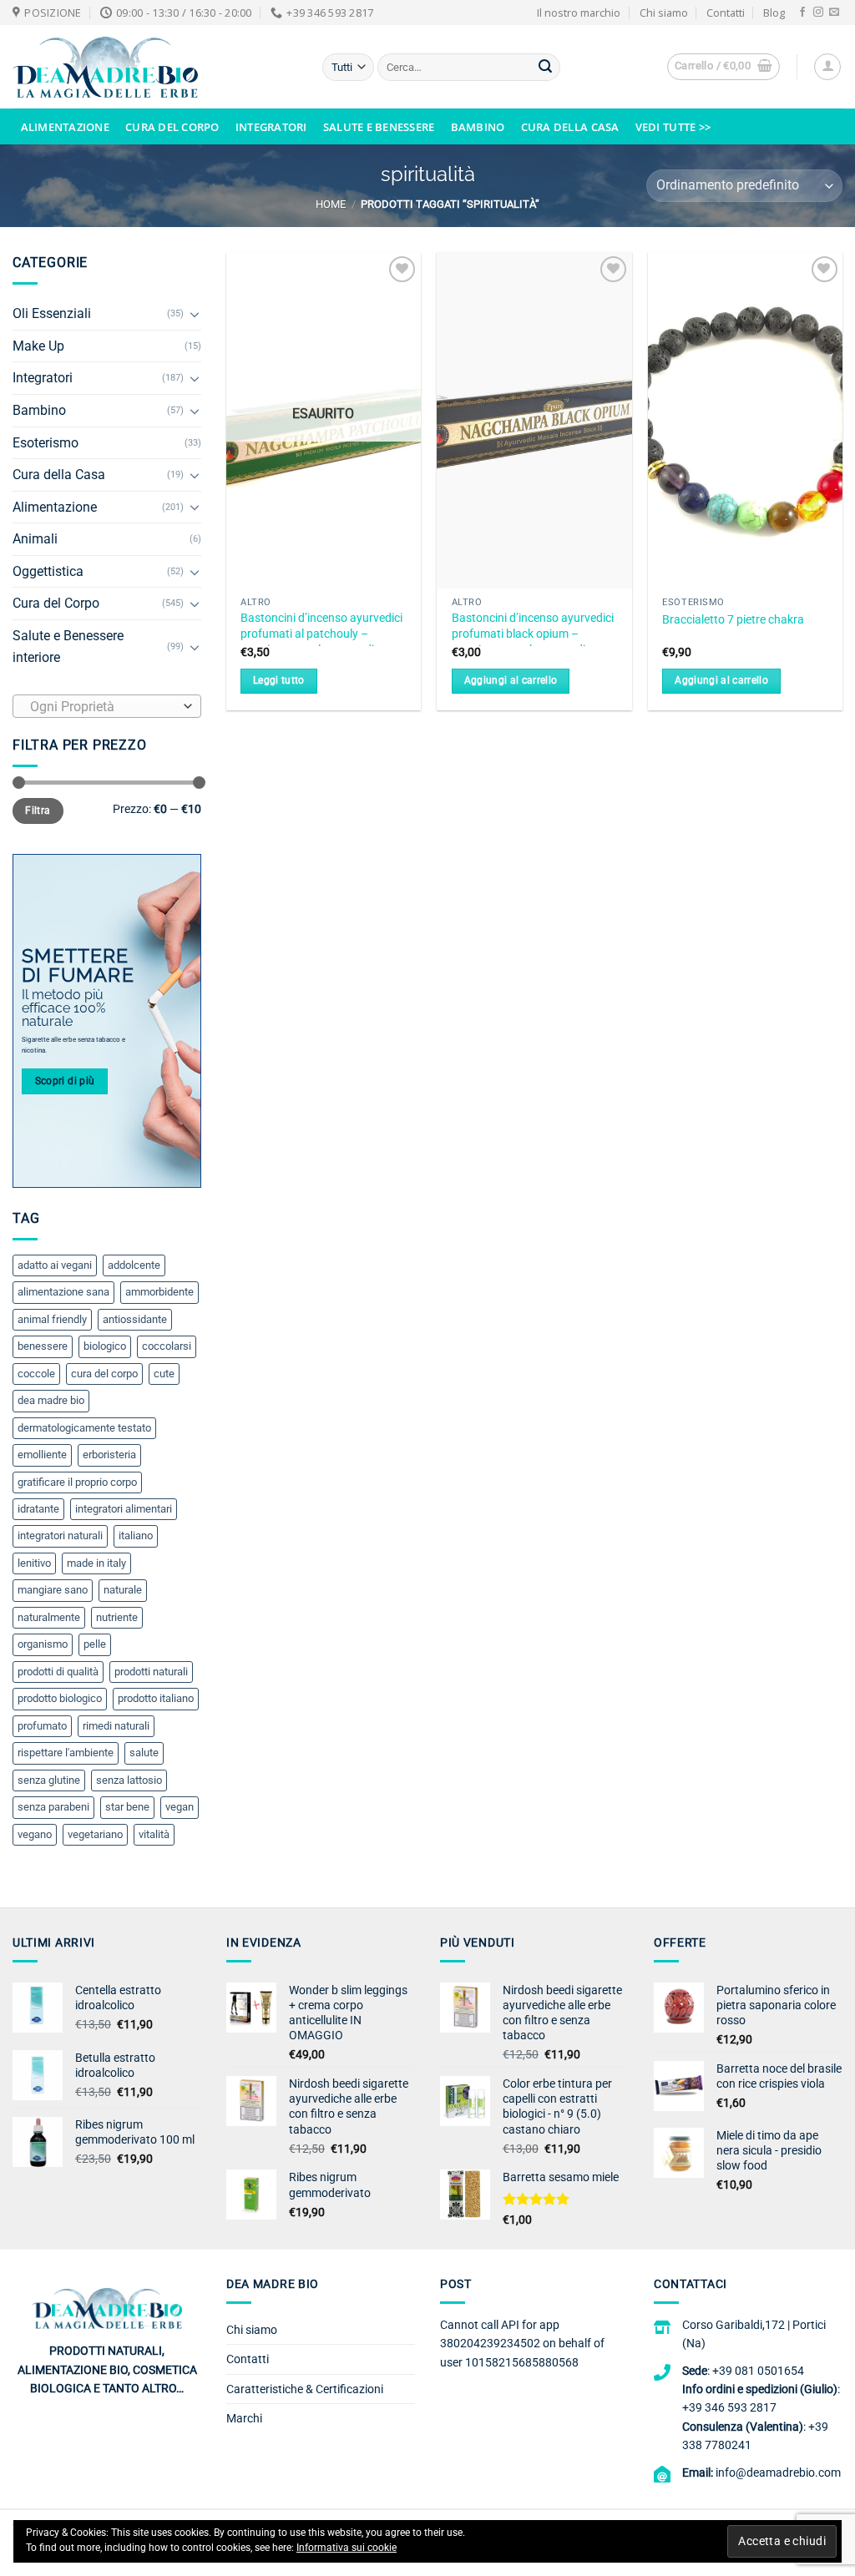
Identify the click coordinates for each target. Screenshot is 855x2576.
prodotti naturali (151, 1672)
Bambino (478, 127)
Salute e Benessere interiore (68, 647)
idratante (38, 1509)
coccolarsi (167, 1346)
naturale (123, 1590)
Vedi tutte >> (673, 127)
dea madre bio (51, 1400)
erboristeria (109, 1455)
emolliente (42, 1455)
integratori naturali (60, 1535)
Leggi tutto (279, 680)
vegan (180, 1807)
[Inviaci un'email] (834, 13)
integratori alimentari (124, 1509)
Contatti (726, 13)
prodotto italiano (156, 1698)
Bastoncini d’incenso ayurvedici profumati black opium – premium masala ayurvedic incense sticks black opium (533, 641)
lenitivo (34, 1563)
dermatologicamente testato (84, 1428)
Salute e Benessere (379, 127)
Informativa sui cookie (347, 2548)
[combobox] (107, 706)
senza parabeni (53, 1807)
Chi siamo (664, 13)
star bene (127, 1807)
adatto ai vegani (55, 1265)
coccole (36, 1374)
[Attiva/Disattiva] (195, 314)
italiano (136, 1535)
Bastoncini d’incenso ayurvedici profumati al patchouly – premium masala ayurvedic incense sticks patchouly (321, 641)
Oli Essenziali (52, 313)
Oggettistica (48, 571)
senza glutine (49, 1780)
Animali (35, 539)
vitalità (154, 1834)
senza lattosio (129, 1780)
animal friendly (52, 1319)
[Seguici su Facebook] (802, 13)
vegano (35, 1834)
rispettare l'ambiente (66, 1753)
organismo (43, 1644)
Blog (774, 13)
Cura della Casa (570, 127)
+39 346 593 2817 (729, 2407)
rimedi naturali (116, 1726)
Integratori (271, 127)
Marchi (244, 2418)
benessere (43, 1346)
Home (331, 204)
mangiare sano (53, 1590)
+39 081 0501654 (758, 2371)
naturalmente (49, 1617)
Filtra (38, 811)
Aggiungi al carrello (511, 680)
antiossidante (135, 1319)
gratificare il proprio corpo (77, 1482)
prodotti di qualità (58, 1672)
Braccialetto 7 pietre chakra (733, 620)
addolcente (134, 1265)
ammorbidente (159, 1292)
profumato (42, 1726)
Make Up (38, 346)
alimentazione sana (63, 1292)
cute (164, 1374)
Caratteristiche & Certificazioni (305, 2389)
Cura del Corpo (172, 127)
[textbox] (103, 707)
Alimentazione (65, 127)
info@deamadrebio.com (778, 2472)
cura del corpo (104, 1374)
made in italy (96, 1563)
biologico (105, 1346)
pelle (95, 1644)
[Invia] (545, 68)
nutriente (117, 1617)
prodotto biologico (60, 1698)
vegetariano (95, 1834)
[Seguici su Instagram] (818, 13)
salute (144, 1753)
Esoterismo (46, 443)
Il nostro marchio (579, 13)
